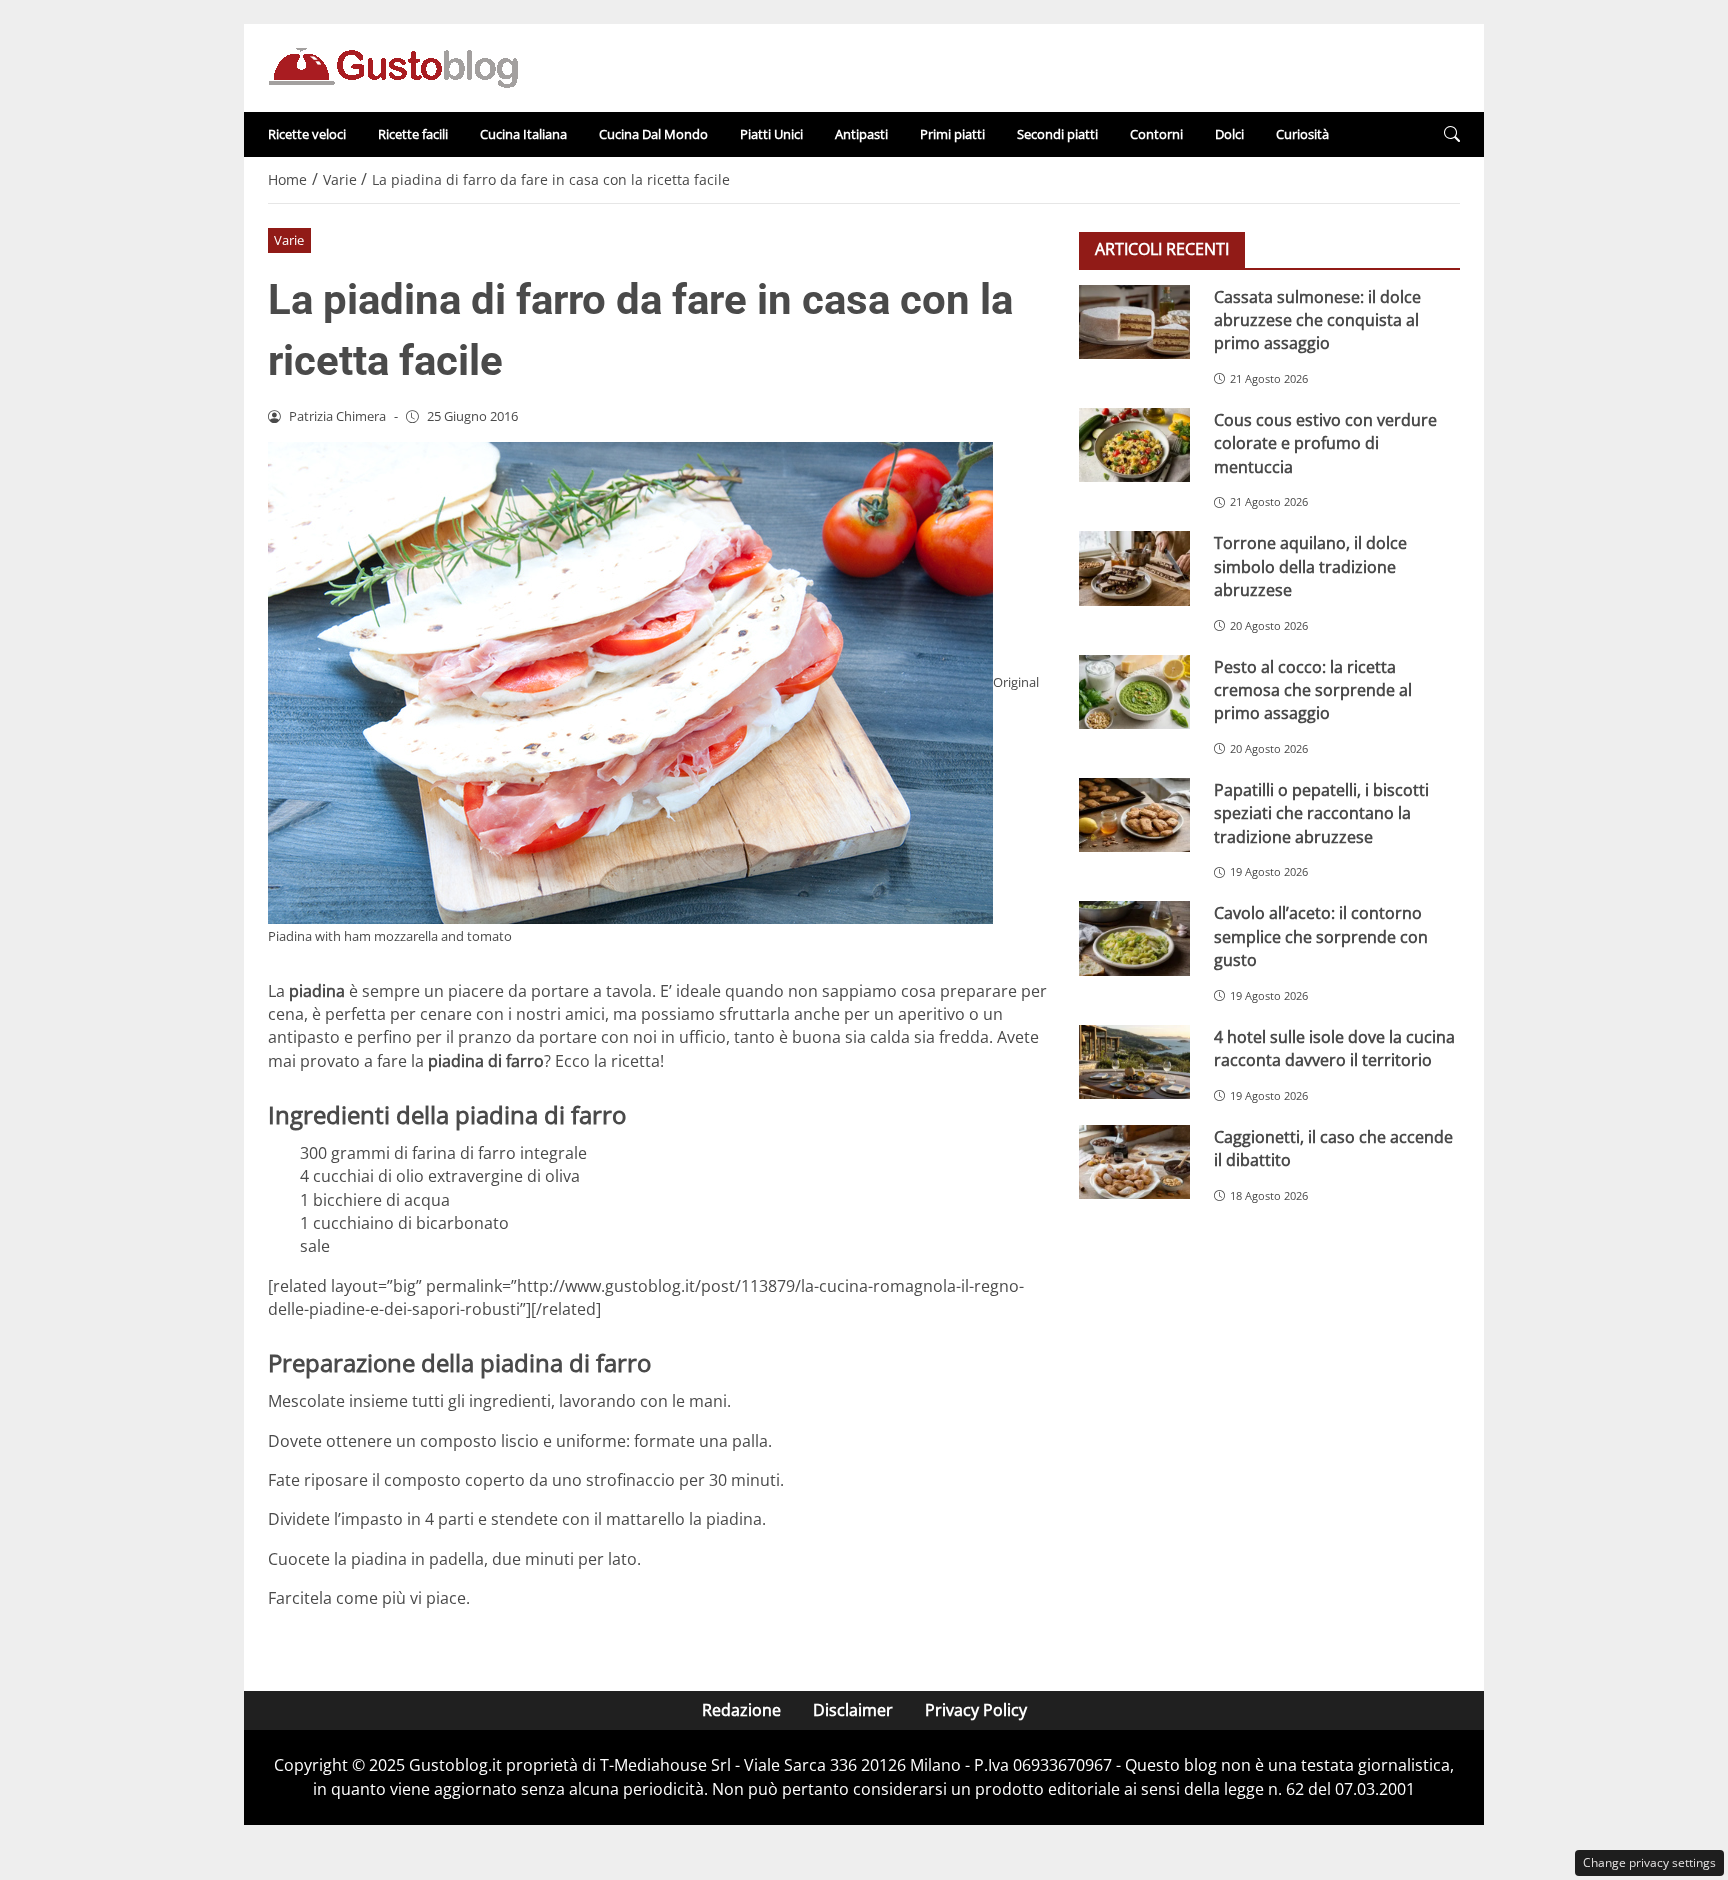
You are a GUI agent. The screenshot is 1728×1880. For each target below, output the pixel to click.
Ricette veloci (307, 134)
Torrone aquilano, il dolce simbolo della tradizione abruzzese (1310, 565)
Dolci (1229, 134)
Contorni (1156, 134)
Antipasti (861, 134)
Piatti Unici (771, 134)
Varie (289, 240)
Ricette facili (413, 134)
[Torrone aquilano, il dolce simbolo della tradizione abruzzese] (1134, 568)
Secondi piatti (1057, 134)
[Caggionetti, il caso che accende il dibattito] (1134, 1162)
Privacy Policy (976, 1710)
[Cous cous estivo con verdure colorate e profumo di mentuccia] (1134, 445)
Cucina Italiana (523, 134)
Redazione (741, 1710)
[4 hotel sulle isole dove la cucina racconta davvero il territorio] (1134, 1062)
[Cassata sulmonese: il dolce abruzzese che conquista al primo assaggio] (1134, 322)
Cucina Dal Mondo (653, 134)
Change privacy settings (1649, 1862)
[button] (1452, 134)
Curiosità (1302, 134)
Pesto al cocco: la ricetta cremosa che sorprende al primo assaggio (1313, 689)
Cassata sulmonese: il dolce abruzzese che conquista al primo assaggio (1317, 319)
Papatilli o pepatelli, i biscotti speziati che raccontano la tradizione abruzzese (1321, 812)
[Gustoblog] (393, 66)
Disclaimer (853, 1710)
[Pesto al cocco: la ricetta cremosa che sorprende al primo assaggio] (1134, 692)
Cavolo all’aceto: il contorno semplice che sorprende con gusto (1321, 935)
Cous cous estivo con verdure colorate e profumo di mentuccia (1325, 442)
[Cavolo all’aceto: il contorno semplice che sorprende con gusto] (1134, 938)
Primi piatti (952, 134)
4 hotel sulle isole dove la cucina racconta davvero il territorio (1334, 1047)
